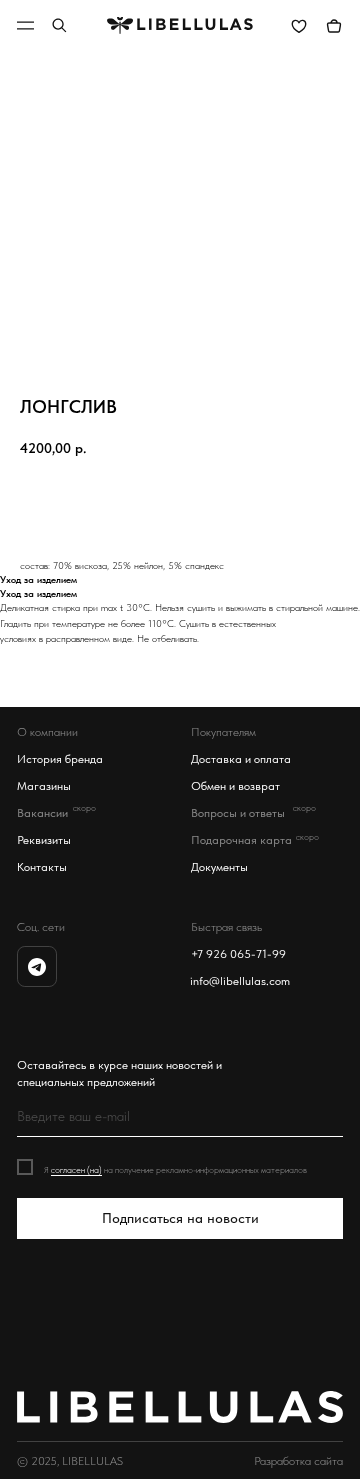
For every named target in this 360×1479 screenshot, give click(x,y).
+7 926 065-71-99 (238, 953)
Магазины (44, 785)
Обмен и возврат (235, 785)
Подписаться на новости (180, 1218)
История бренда (60, 758)
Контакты (42, 866)
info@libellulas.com (240, 980)
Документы (219, 866)
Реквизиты (44, 839)
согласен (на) (76, 1169)
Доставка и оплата (241, 758)
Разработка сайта (298, 1460)
